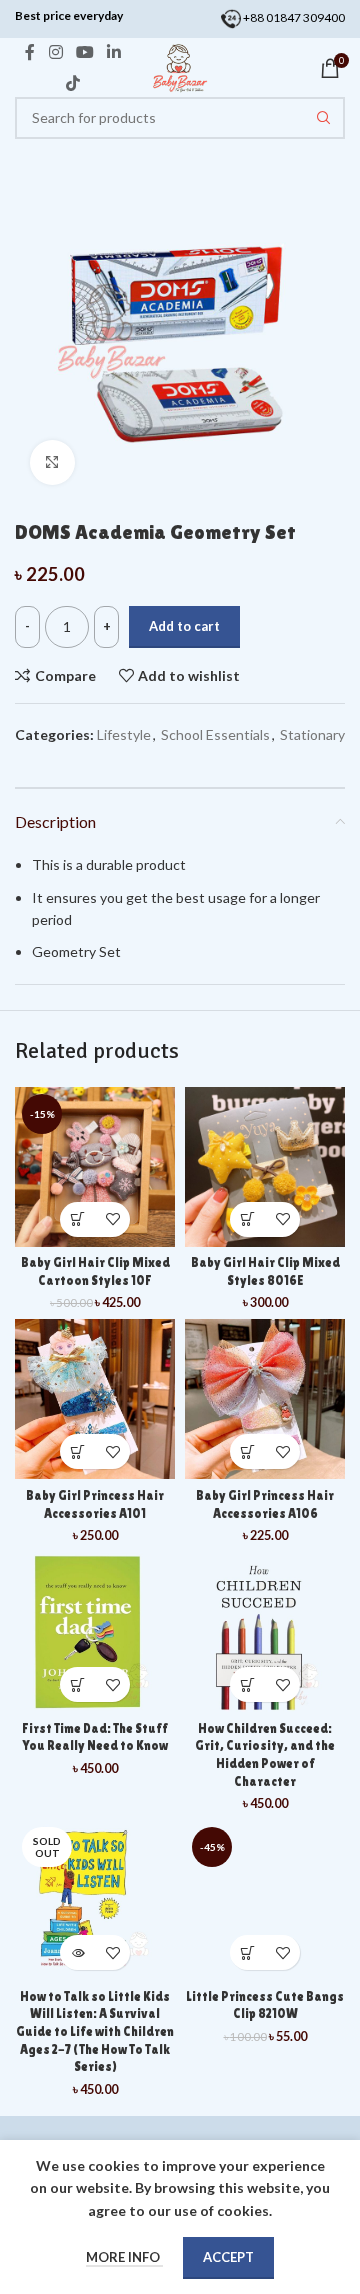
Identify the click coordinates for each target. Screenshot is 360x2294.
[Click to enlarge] (52, 462)
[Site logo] (180, 66)
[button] (77, 1219)
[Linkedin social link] (114, 53)
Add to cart (184, 626)
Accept (228, 2257)
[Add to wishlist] (112, 1219)
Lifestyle (124, 734)
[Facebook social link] (30, 53)
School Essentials (215, 734)
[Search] (324, 118)
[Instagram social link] (55, 53)
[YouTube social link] (84, 53)
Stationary (312, 734)
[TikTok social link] (73, 83)
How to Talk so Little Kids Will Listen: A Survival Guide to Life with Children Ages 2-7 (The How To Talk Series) (95, 2032)
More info (124, 2257)
